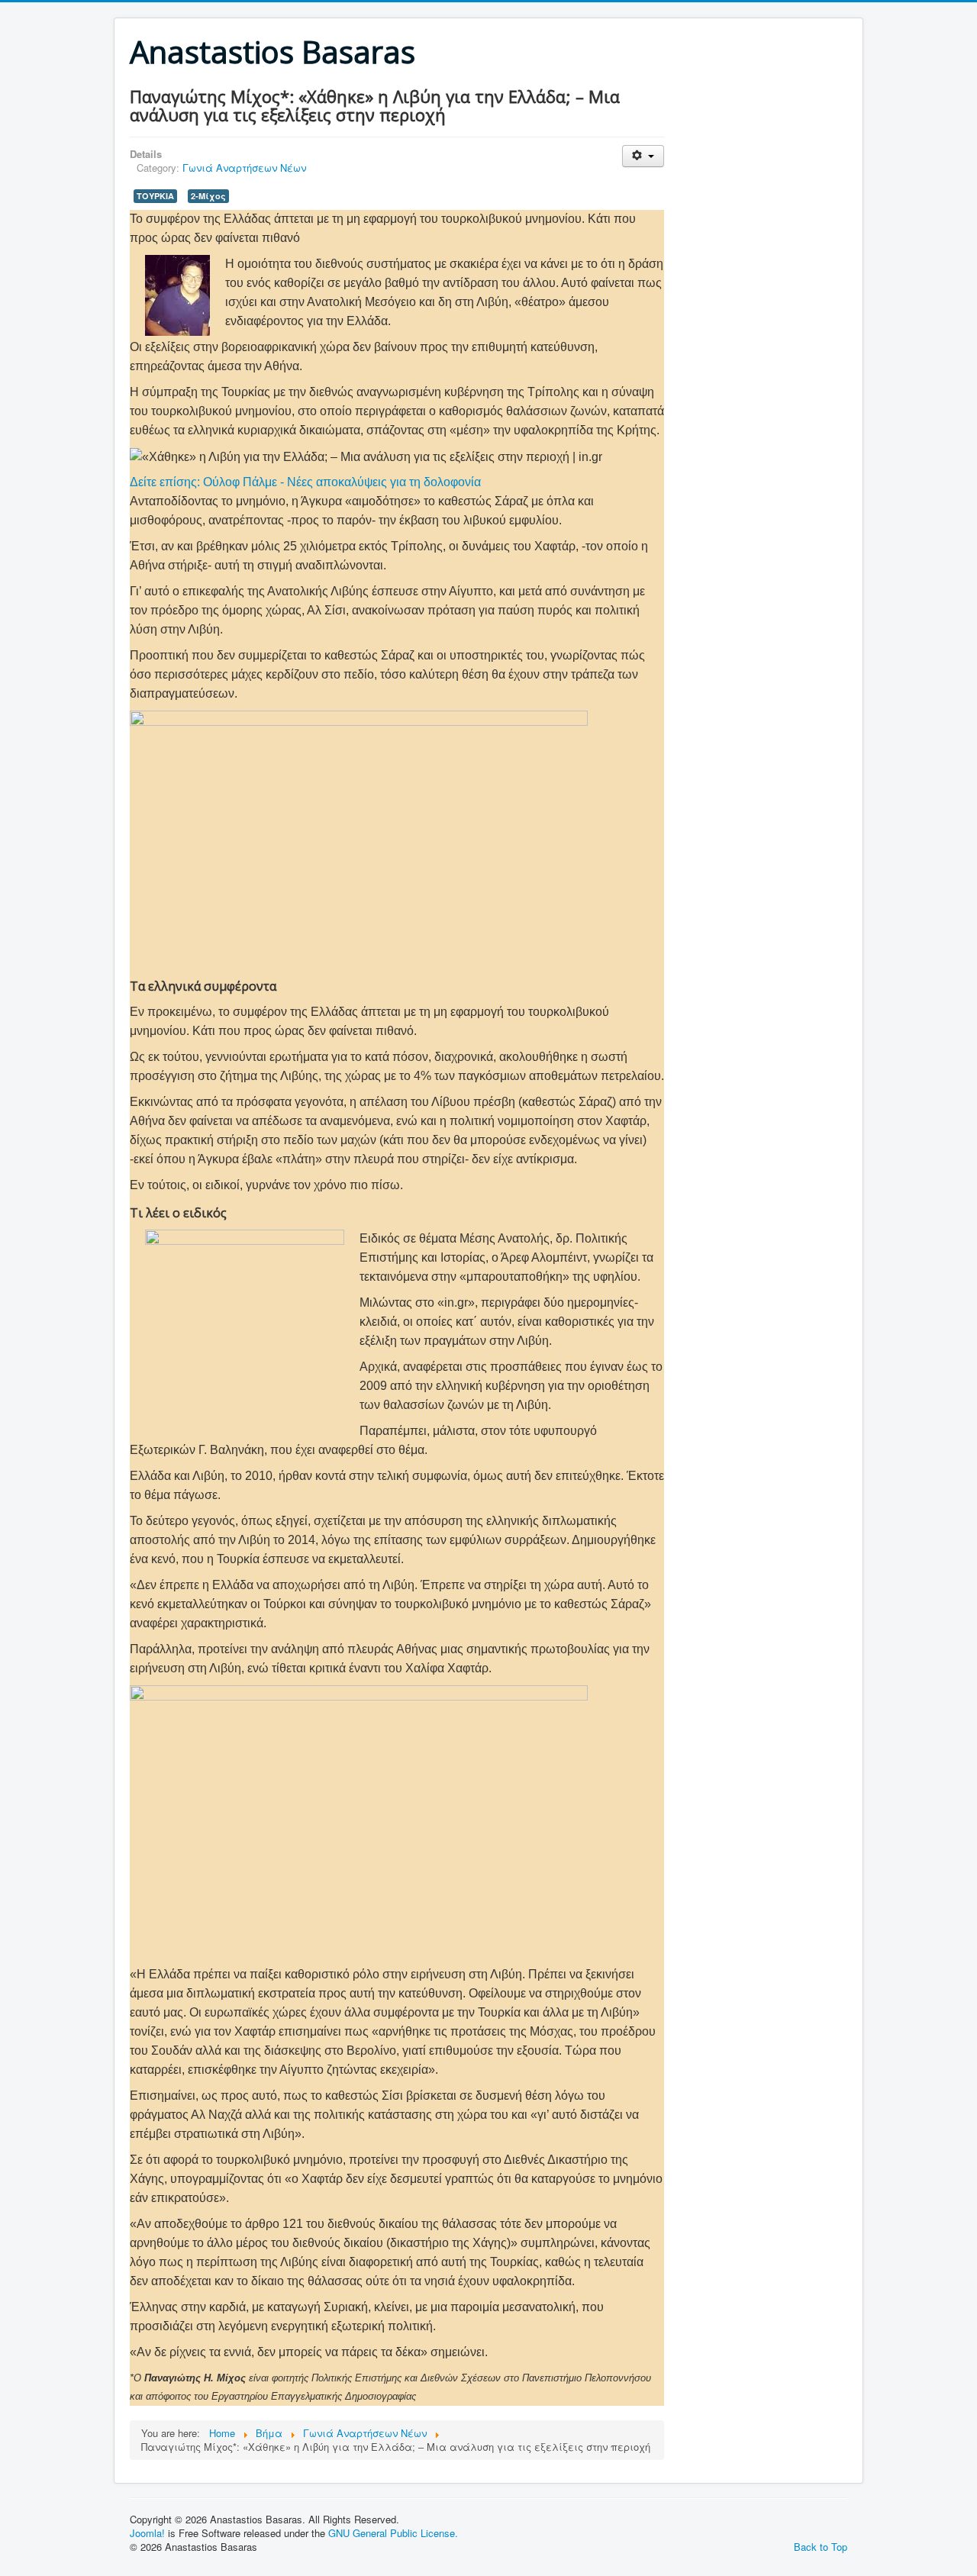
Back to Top (821, 2547)
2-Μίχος (208, 196)
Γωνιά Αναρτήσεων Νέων (244, 168)
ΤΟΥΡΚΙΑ (155, 196)
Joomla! (147, 2533)
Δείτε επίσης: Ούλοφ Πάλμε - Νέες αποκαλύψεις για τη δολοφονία (305, 482)
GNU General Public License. (393, 2533)
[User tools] (643, 156)
